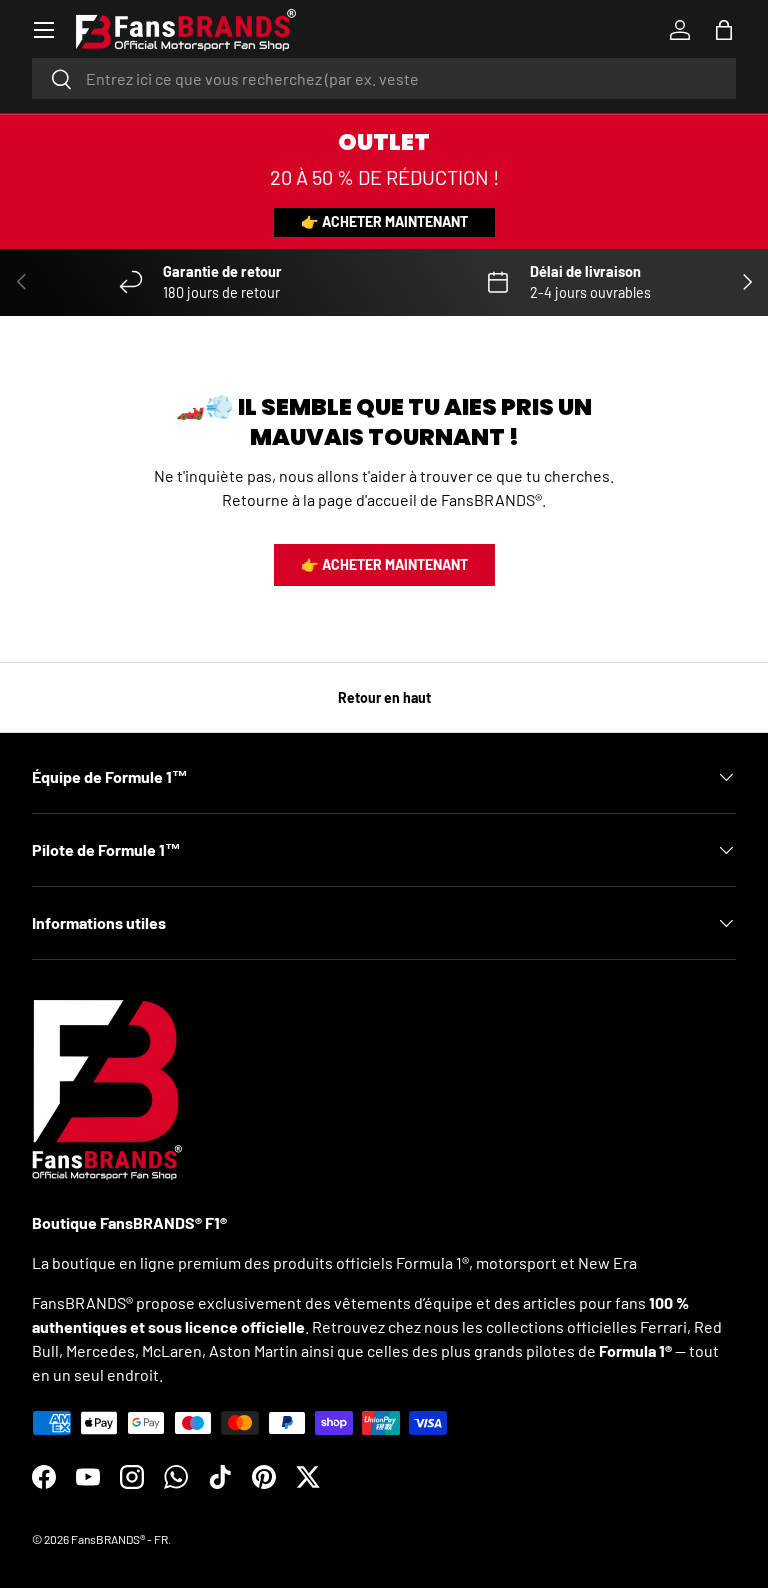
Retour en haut (384, 697)
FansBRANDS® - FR (119, 1539)
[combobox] (384, 78)
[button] (724, 30)
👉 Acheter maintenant (384, 221)
